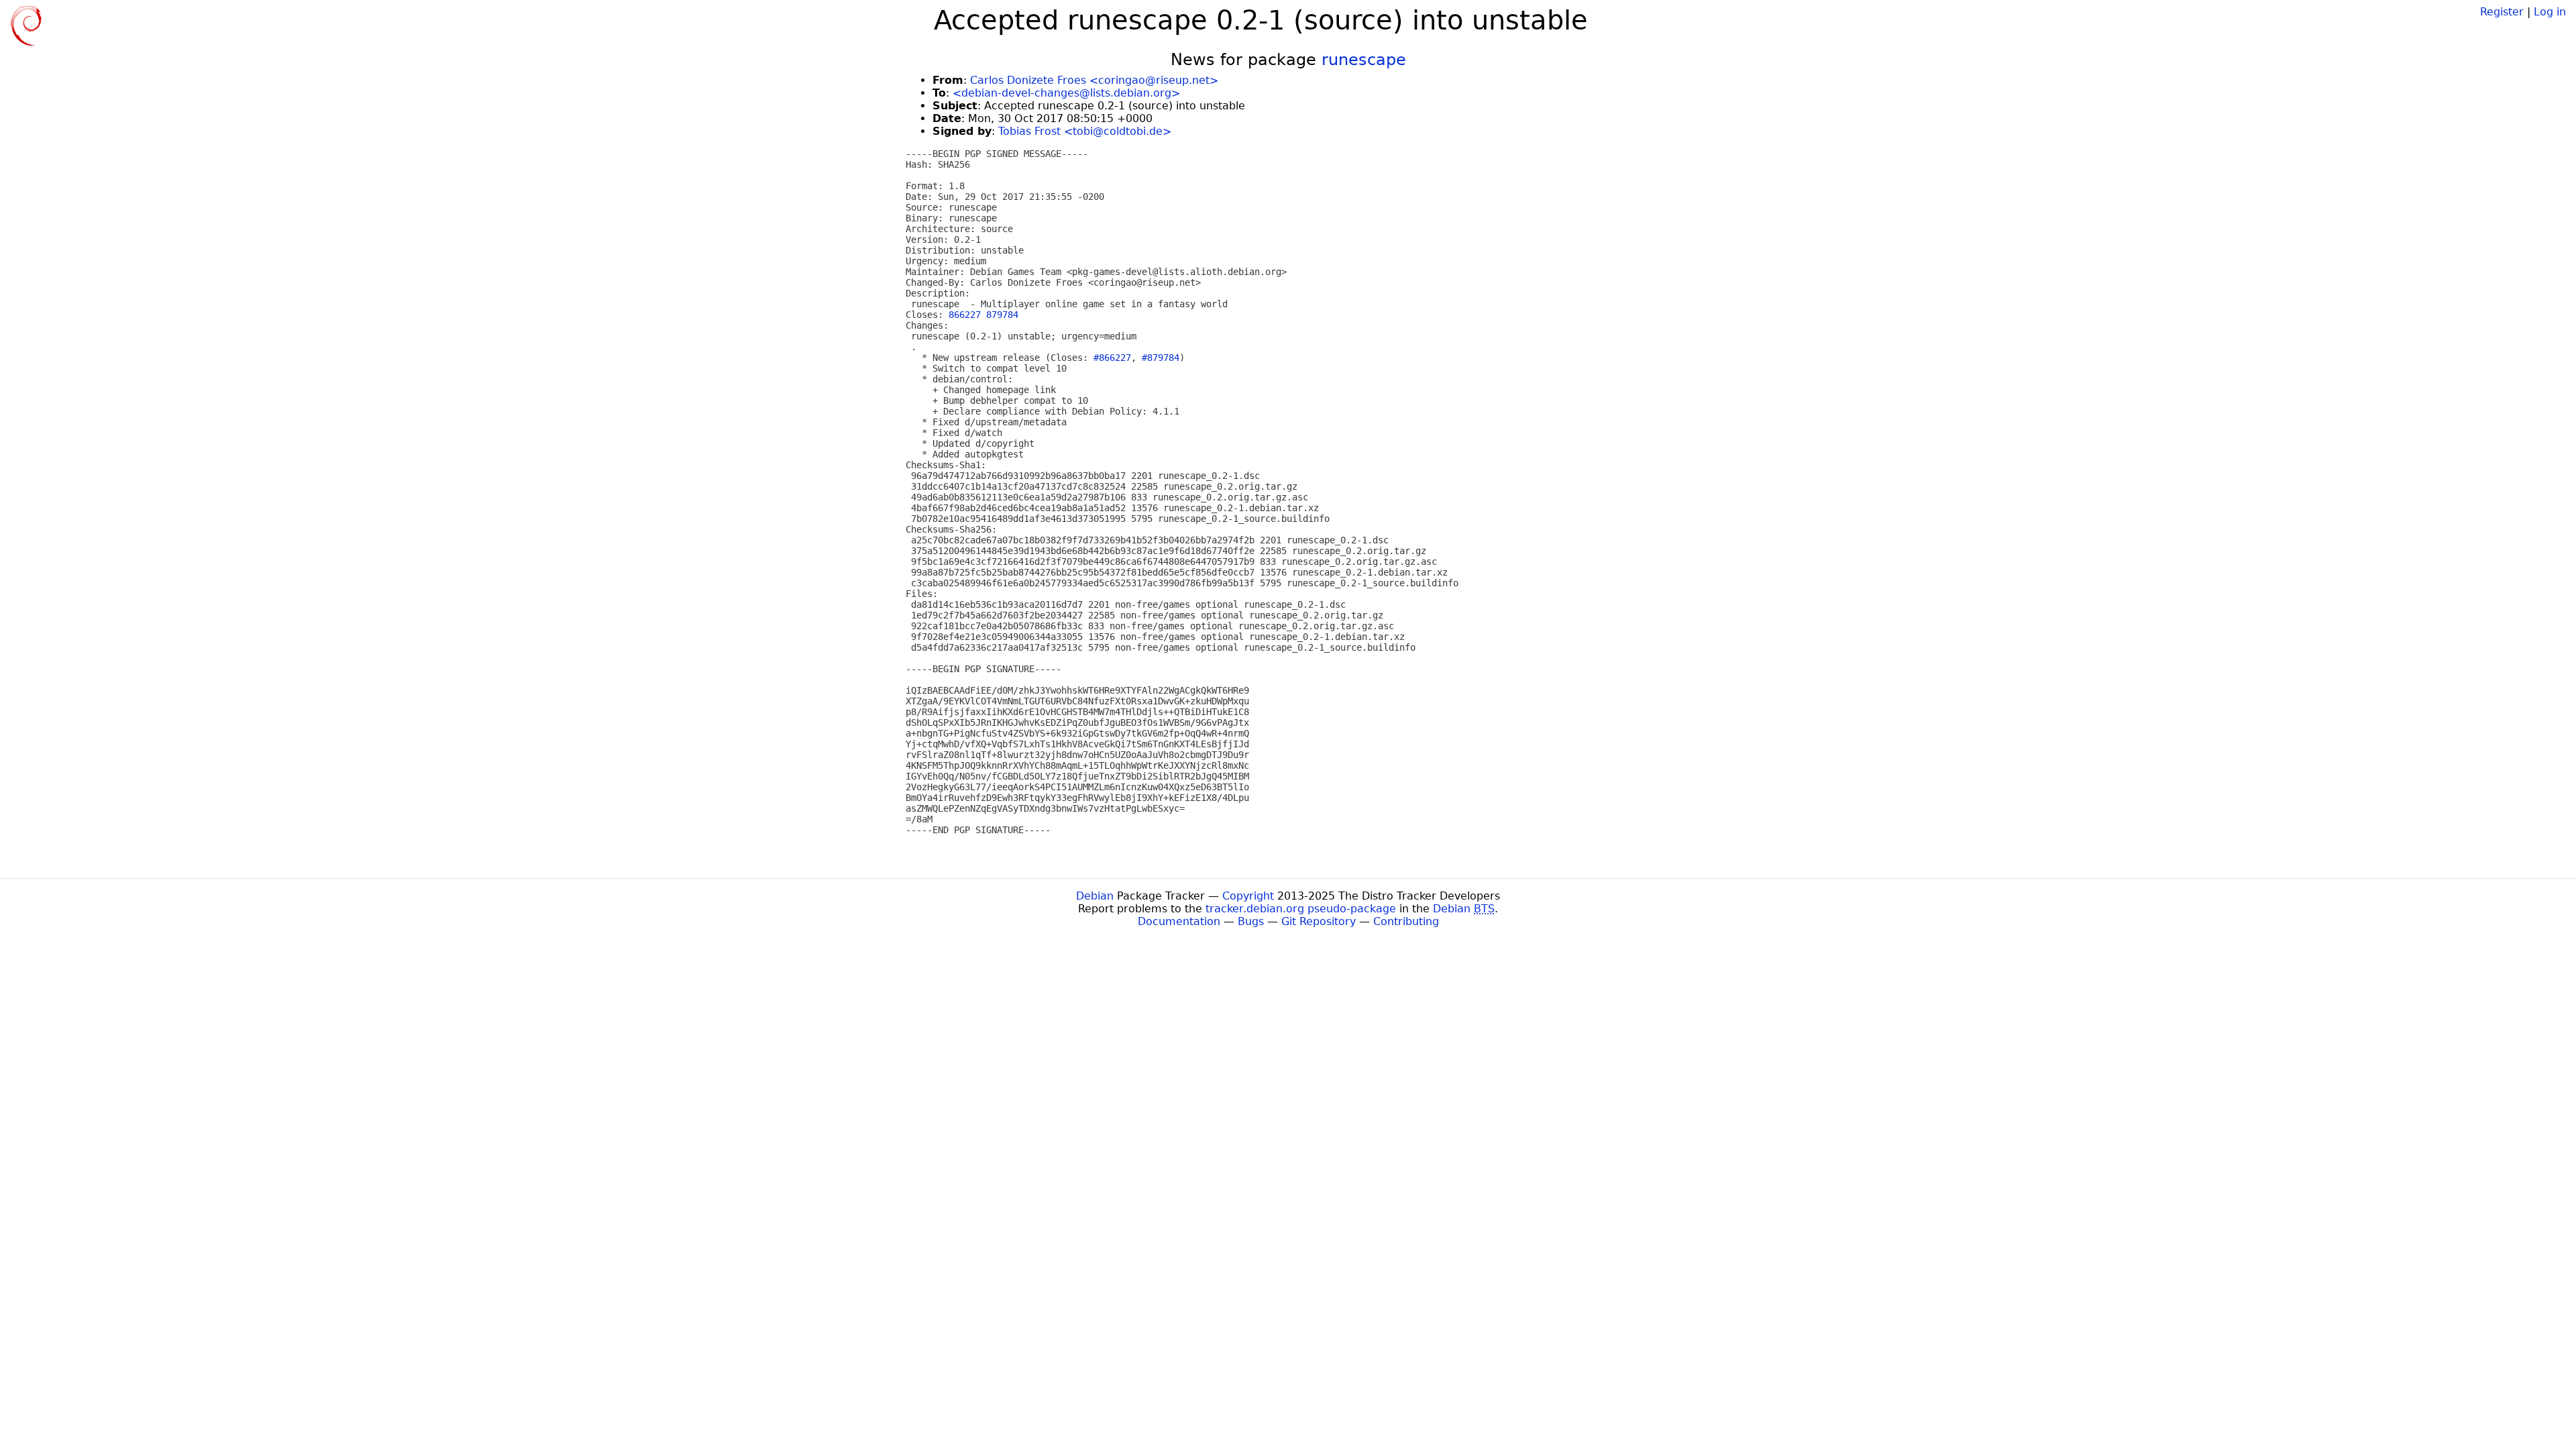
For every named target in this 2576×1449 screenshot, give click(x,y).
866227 (965, 315)
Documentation (1179, 921)
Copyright (1248, 896)
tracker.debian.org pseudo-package (1301, 909)
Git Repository (1319, 921)
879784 (1002, 315)
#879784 (1161, 358)
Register (2502, 12)
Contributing (1406, 921)
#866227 (1112, 358)
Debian (1095, 896)
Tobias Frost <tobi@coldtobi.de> (1085, 131)
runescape (1364, 60)
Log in (2550, 12)
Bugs (1251, 921)
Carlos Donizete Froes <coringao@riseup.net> (1094, 80)
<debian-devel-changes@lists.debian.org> (1066, 93)
